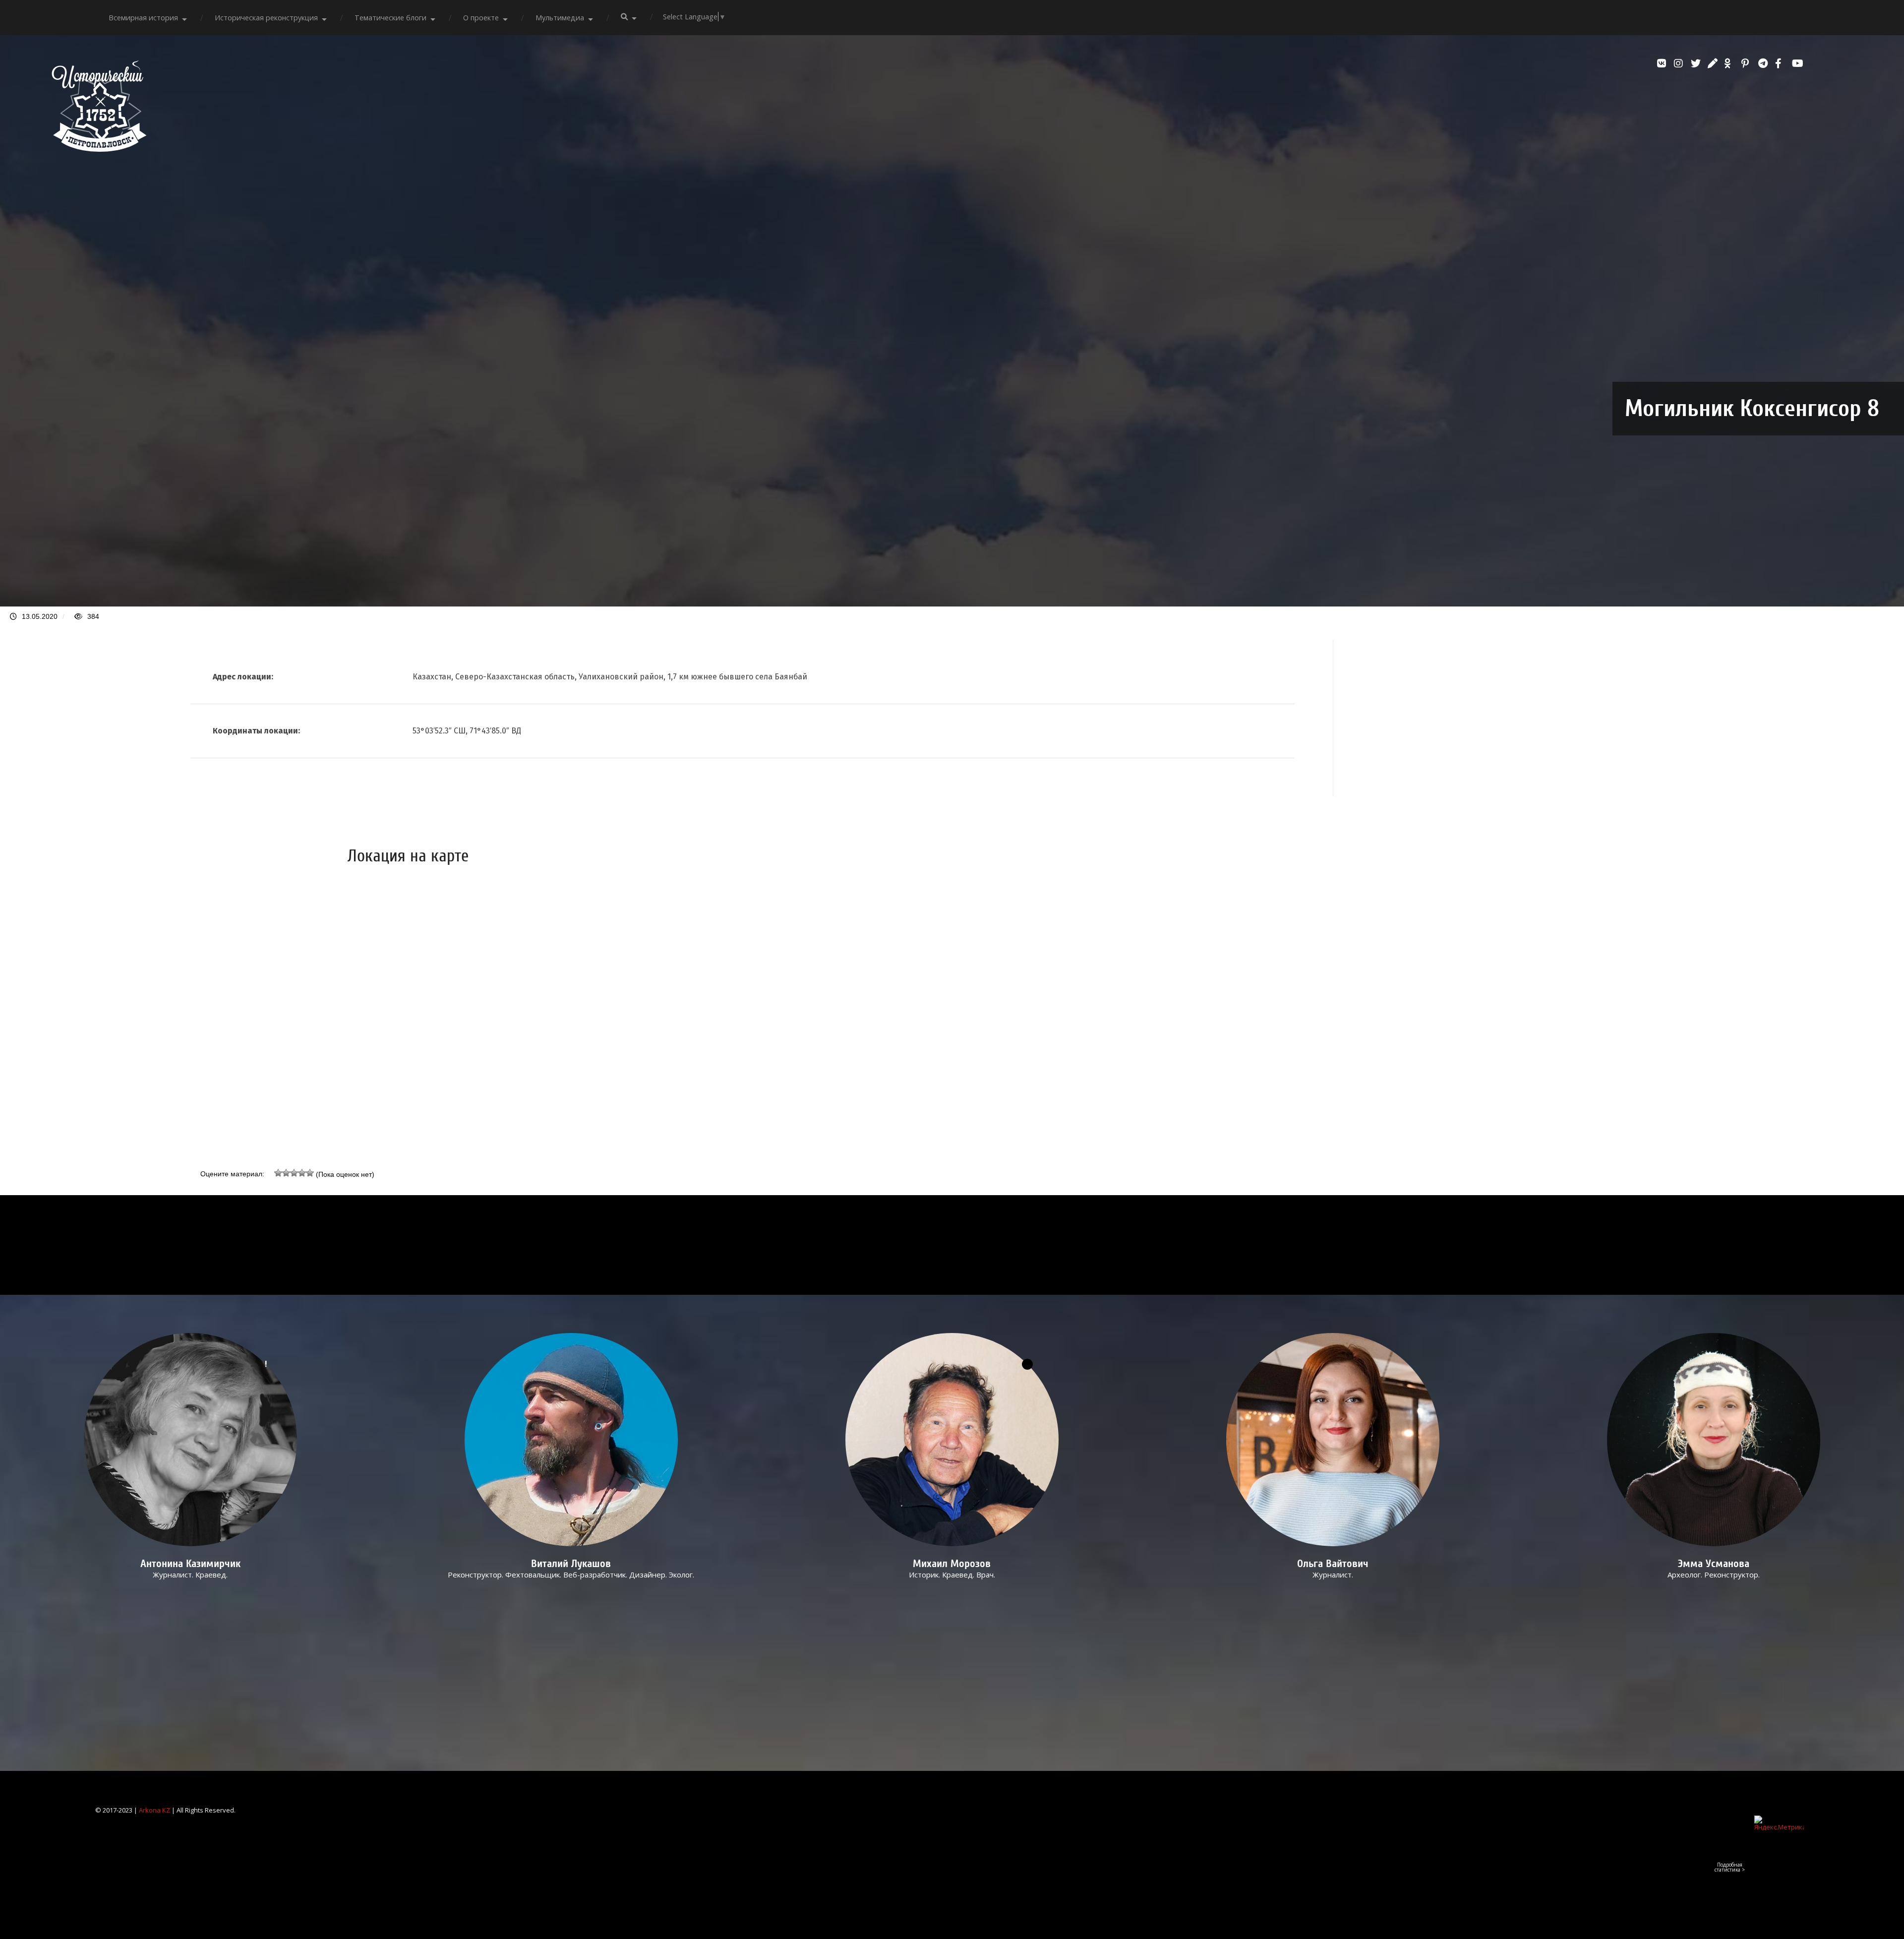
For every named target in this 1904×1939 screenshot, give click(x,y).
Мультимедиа (560, 18)
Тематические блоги (390, 18)
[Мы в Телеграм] (1764, 63)
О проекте (481, 18)
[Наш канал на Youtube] (1798, 63)
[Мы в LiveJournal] (1714, 63)
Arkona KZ (154, 1810)
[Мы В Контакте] (1663, 63)
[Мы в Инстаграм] (1680, 63)
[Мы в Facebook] (1781, 63)
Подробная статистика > (1730, 1867)
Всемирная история (143, 18)
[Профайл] (571, 1440)
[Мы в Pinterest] (1747, 63)
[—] (99, 149)
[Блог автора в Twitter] (1697, 63)
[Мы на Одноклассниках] (1730, 63)
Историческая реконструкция (266, 18)
